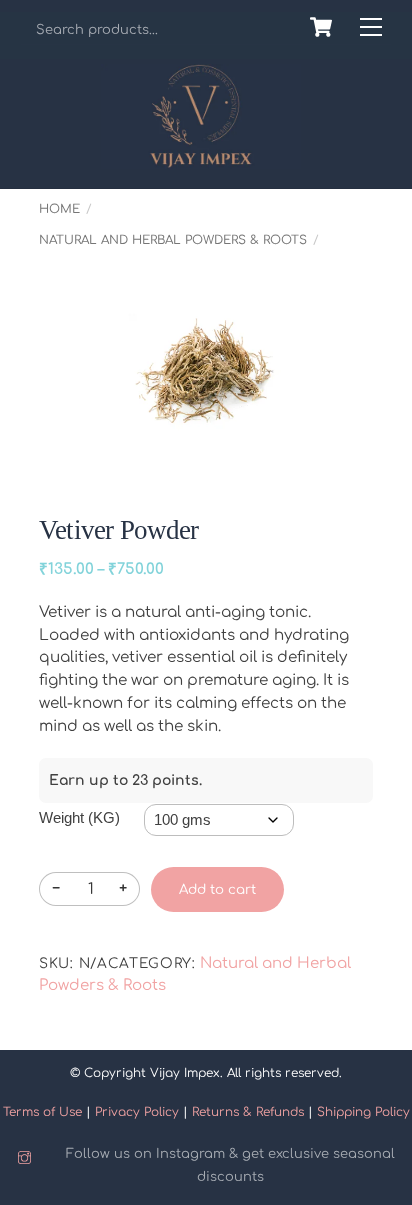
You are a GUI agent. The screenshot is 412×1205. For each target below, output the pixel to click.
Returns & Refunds (248, 1112)
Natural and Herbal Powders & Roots (173, 240)
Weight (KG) (79, 817)
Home (59, 209)
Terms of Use (42, 1112)
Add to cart (217, 889)
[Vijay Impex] (201, 160)
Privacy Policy (137, 1112)
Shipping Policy (363, 1112)
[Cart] (321, 27)
